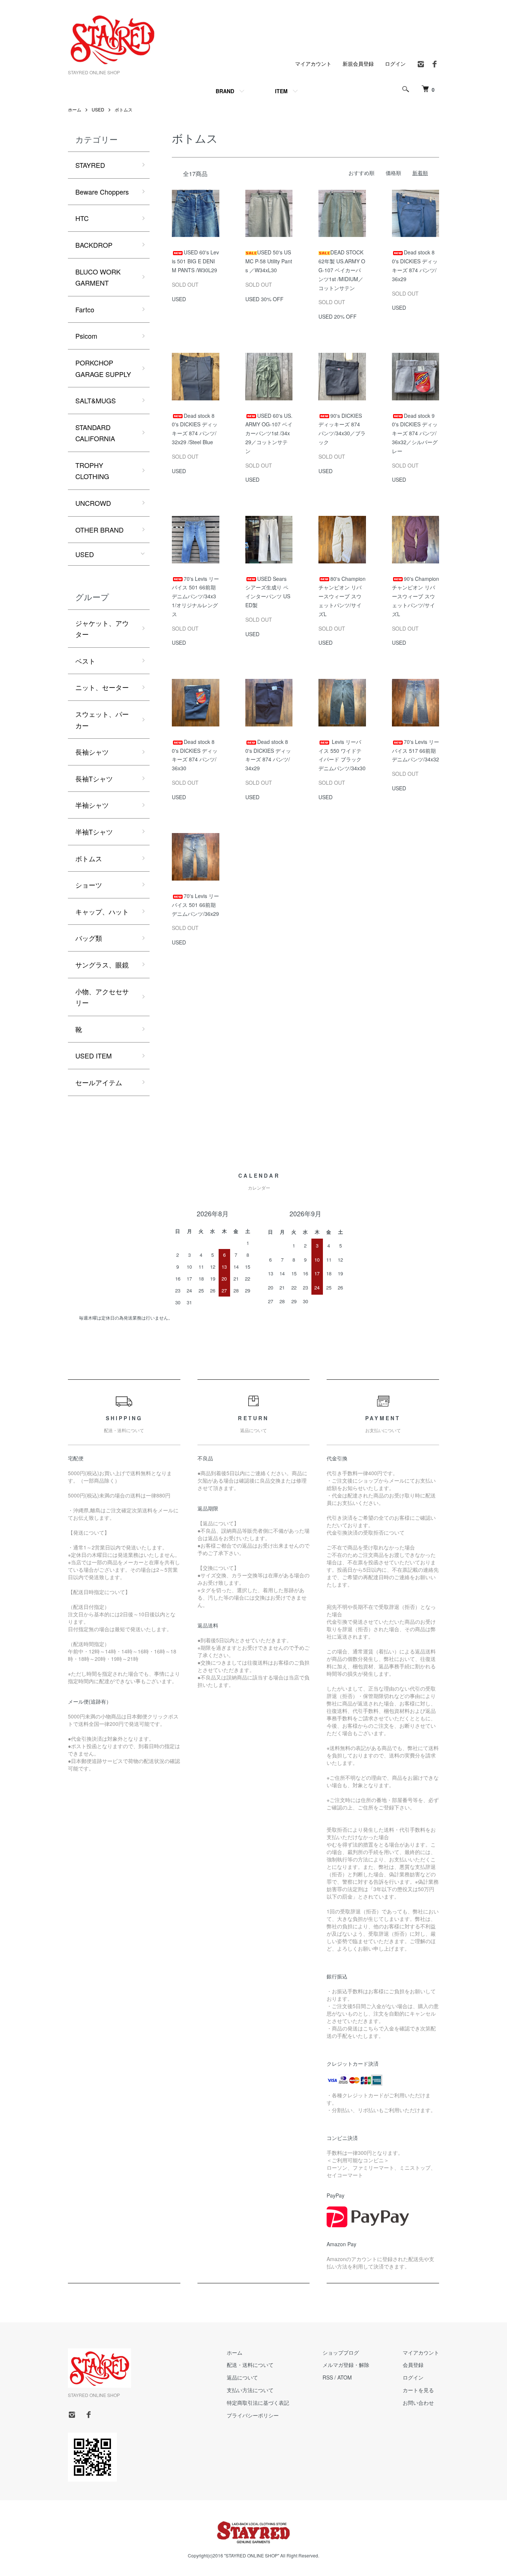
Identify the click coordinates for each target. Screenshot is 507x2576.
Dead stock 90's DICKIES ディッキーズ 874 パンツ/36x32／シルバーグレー (415, 433)
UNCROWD (93, 503)
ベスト (85, 661)
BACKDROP (94, 245)
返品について (242, 2377)
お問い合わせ (418, 2403)
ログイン (395, 64)
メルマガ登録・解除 (346, 2365)
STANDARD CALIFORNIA (95, 433)
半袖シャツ (92, 805)
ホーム (75, 109)
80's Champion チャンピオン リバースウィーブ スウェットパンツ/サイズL (342, 596)
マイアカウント (313, 64)
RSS (328, 2377)
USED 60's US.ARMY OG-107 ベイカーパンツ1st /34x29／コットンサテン (269, 433)
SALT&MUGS (96, 400)
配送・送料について (250, 2365)
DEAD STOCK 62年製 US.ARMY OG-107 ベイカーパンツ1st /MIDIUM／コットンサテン (342, 270)
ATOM (345, 2377)
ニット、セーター (102, 687)
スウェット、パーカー (102, 720)
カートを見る (418, 2390)
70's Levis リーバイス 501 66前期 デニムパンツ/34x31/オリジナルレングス (195, 596)
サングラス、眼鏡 (102, 965)
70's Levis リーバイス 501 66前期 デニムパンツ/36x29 (195, 905)
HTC (82, 218)
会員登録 (413, 2365)
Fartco (85, 309)
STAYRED (90, 165)
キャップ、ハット (102, 911)
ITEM (281, 91)
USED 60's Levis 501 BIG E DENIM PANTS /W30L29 (195, 261)
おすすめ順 (362, 173)
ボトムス (124, 109)
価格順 (393, 173)
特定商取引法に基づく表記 (258, 2403)
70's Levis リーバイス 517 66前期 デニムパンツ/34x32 (416, 751)
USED (98, 109)
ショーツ (89, 885)
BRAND (225, 91)
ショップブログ (341, 2352)
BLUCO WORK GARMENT (98, 277)
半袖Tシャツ (94, 832)
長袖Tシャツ (94, 778)
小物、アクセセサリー (102, 997)
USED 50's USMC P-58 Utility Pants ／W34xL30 (269, 261)
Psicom (86, 336)
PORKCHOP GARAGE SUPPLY (103, 368)
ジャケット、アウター (102, 629)
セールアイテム (99, 1082)
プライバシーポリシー (253, 2415)
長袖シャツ (92, 752)
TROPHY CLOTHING (92, 471)
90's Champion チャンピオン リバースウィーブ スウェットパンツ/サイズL (416, 596)
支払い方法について (250, 2390)
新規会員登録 (358, 64)
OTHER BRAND (99, 530)
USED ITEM (94, 1056)
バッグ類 (89, 938)
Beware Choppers (102, 192)
